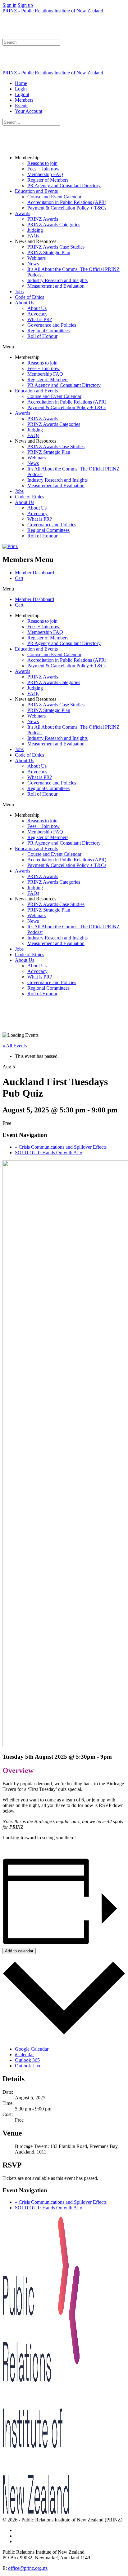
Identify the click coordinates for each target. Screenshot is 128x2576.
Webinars (37, 258)
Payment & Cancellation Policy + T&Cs (67, 208)
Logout (22, 94)
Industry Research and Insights (57, 280)
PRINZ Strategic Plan (49, 252)
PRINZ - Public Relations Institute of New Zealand (53, 11)
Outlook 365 (27, 2060)
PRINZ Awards (43, 219)
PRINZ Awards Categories (54, 225)
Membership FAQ (45, 174)
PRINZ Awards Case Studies (56, 247)
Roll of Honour (42, 336)
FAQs (33, 236)
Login (21, 89)
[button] (64, 347)
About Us (25, 303)
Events (22, 106)
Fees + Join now (43, 169)
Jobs (19, 292)
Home (21, 83)
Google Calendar (32, 2049)
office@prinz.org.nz (28, 2568)
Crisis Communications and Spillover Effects (61, 1147)
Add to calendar (19, 1951)
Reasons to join (42, 163)
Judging (35, 230)
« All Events (15, 1046)
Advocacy (37, 314)
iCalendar (24, 2055)
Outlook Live (28, 2066)
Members (24, 100)
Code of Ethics (30, 297)
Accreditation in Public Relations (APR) (67, 202)
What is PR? (40, 319)
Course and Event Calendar (54, 197)
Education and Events (36, 191)
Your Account (29, 111)
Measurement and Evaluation (56, 286)
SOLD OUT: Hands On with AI (49, 1153)
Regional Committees (48, 331)
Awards (23, 213)
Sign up (25, 5)
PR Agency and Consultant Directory (64, 186)
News (33, 264)
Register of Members (48, 180)
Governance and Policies (52, 325)
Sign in (9, 5)
